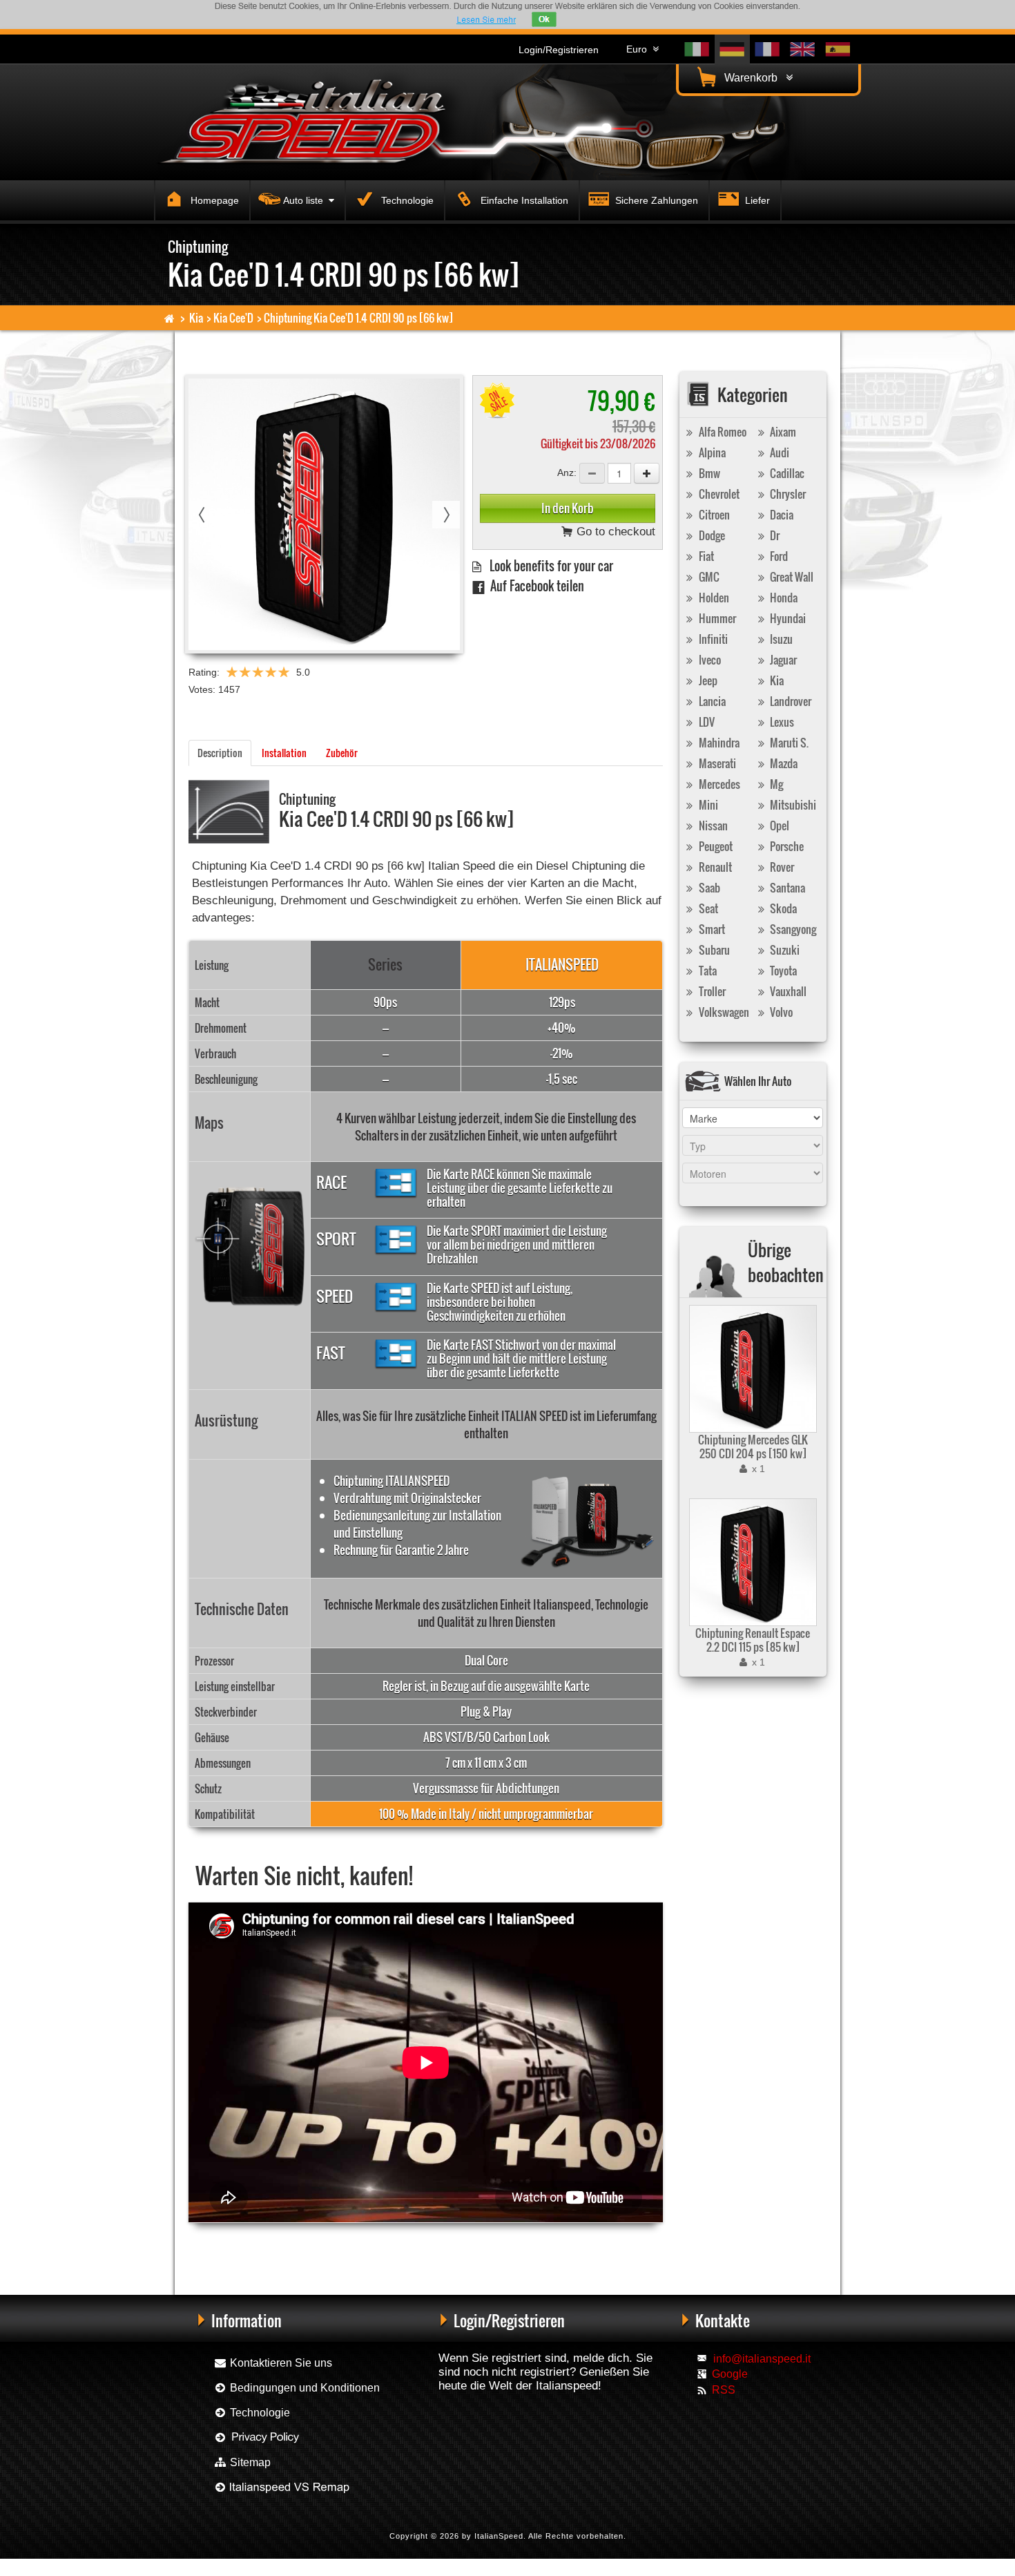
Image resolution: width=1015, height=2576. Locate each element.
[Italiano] (697, 49)
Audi (779, 452)
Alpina (711, 452)
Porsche (786, 846)
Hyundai (787, 618)
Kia (196, 318)
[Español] (838, 49)
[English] (803, 49)
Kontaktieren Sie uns (280, 2363)
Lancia (711, 701)
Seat (707, 908)
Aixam (782, 432)
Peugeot (715, 846)
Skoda (782, 908)
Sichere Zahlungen (655, 200)
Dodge (711, 535)
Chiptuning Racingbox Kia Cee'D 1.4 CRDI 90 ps (266, 2245)
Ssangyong (792, 929)
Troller (711, 991)
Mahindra (718, 743)
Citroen (713, 515)
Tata (707, 971)
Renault (714, 867)
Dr (774, 535)
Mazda (783, 763)
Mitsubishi (792, 805)
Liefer (756, 200)
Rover (781, 867)
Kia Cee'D (233, 318)
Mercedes (718, 784)
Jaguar (782, 660)
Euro (639, 49)
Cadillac (786, 473)
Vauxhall (787, 991)
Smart (711, 929)
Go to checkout (614, 532)
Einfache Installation (523, 200)
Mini (707, 805)
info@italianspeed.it (762, 2359)
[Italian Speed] (314, 120)
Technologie (406, 200)
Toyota (782, 971)
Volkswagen (723, 1012)
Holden (713, 598)
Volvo (780, 1012)
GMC (708, 577)
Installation (284, 753)
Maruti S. (788, 743)
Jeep (707, 680)
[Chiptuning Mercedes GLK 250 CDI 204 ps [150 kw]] (751, 1369)
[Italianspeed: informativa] (486, 20)
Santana (786, 888)
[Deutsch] (732, 49)
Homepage (213, 200)
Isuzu (780, 639)
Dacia (781, 515)
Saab (708, 888)
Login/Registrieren (559, 50)
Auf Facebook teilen (534, 585)
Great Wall (791, 577)
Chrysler (787, 494)
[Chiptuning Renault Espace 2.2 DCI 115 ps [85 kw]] (751, 1562)
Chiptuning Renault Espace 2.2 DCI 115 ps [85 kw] (753, 1640)
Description (220, 753)
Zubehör (342, 753)
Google (730, 2374)
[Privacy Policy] (257, 2437)
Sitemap (249, 2462)
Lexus (781, 722)
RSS (724, 2390)
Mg (775, 784)
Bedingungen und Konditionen (303, 2388)
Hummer (716, 618)
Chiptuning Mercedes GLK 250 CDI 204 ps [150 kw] (753, 1447)
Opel (779, 826)
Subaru (713, 950)
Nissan (712, 826)
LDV (706, 722)
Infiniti (712, 639)
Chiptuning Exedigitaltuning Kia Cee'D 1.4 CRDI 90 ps (432, 2245)
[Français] (767, 49)
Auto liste (306, 200)
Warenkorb (754, 78)
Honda (783, 598)
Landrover (790, 701)
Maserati (716, 763)
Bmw (708, 473)
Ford (778, 556)
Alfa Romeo (722, 432)
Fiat (705, 556)
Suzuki (784, 950)
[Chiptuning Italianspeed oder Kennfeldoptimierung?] (281, 2487)
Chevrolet (718, 494)
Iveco (709, 660)
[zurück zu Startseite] (170, 318)
